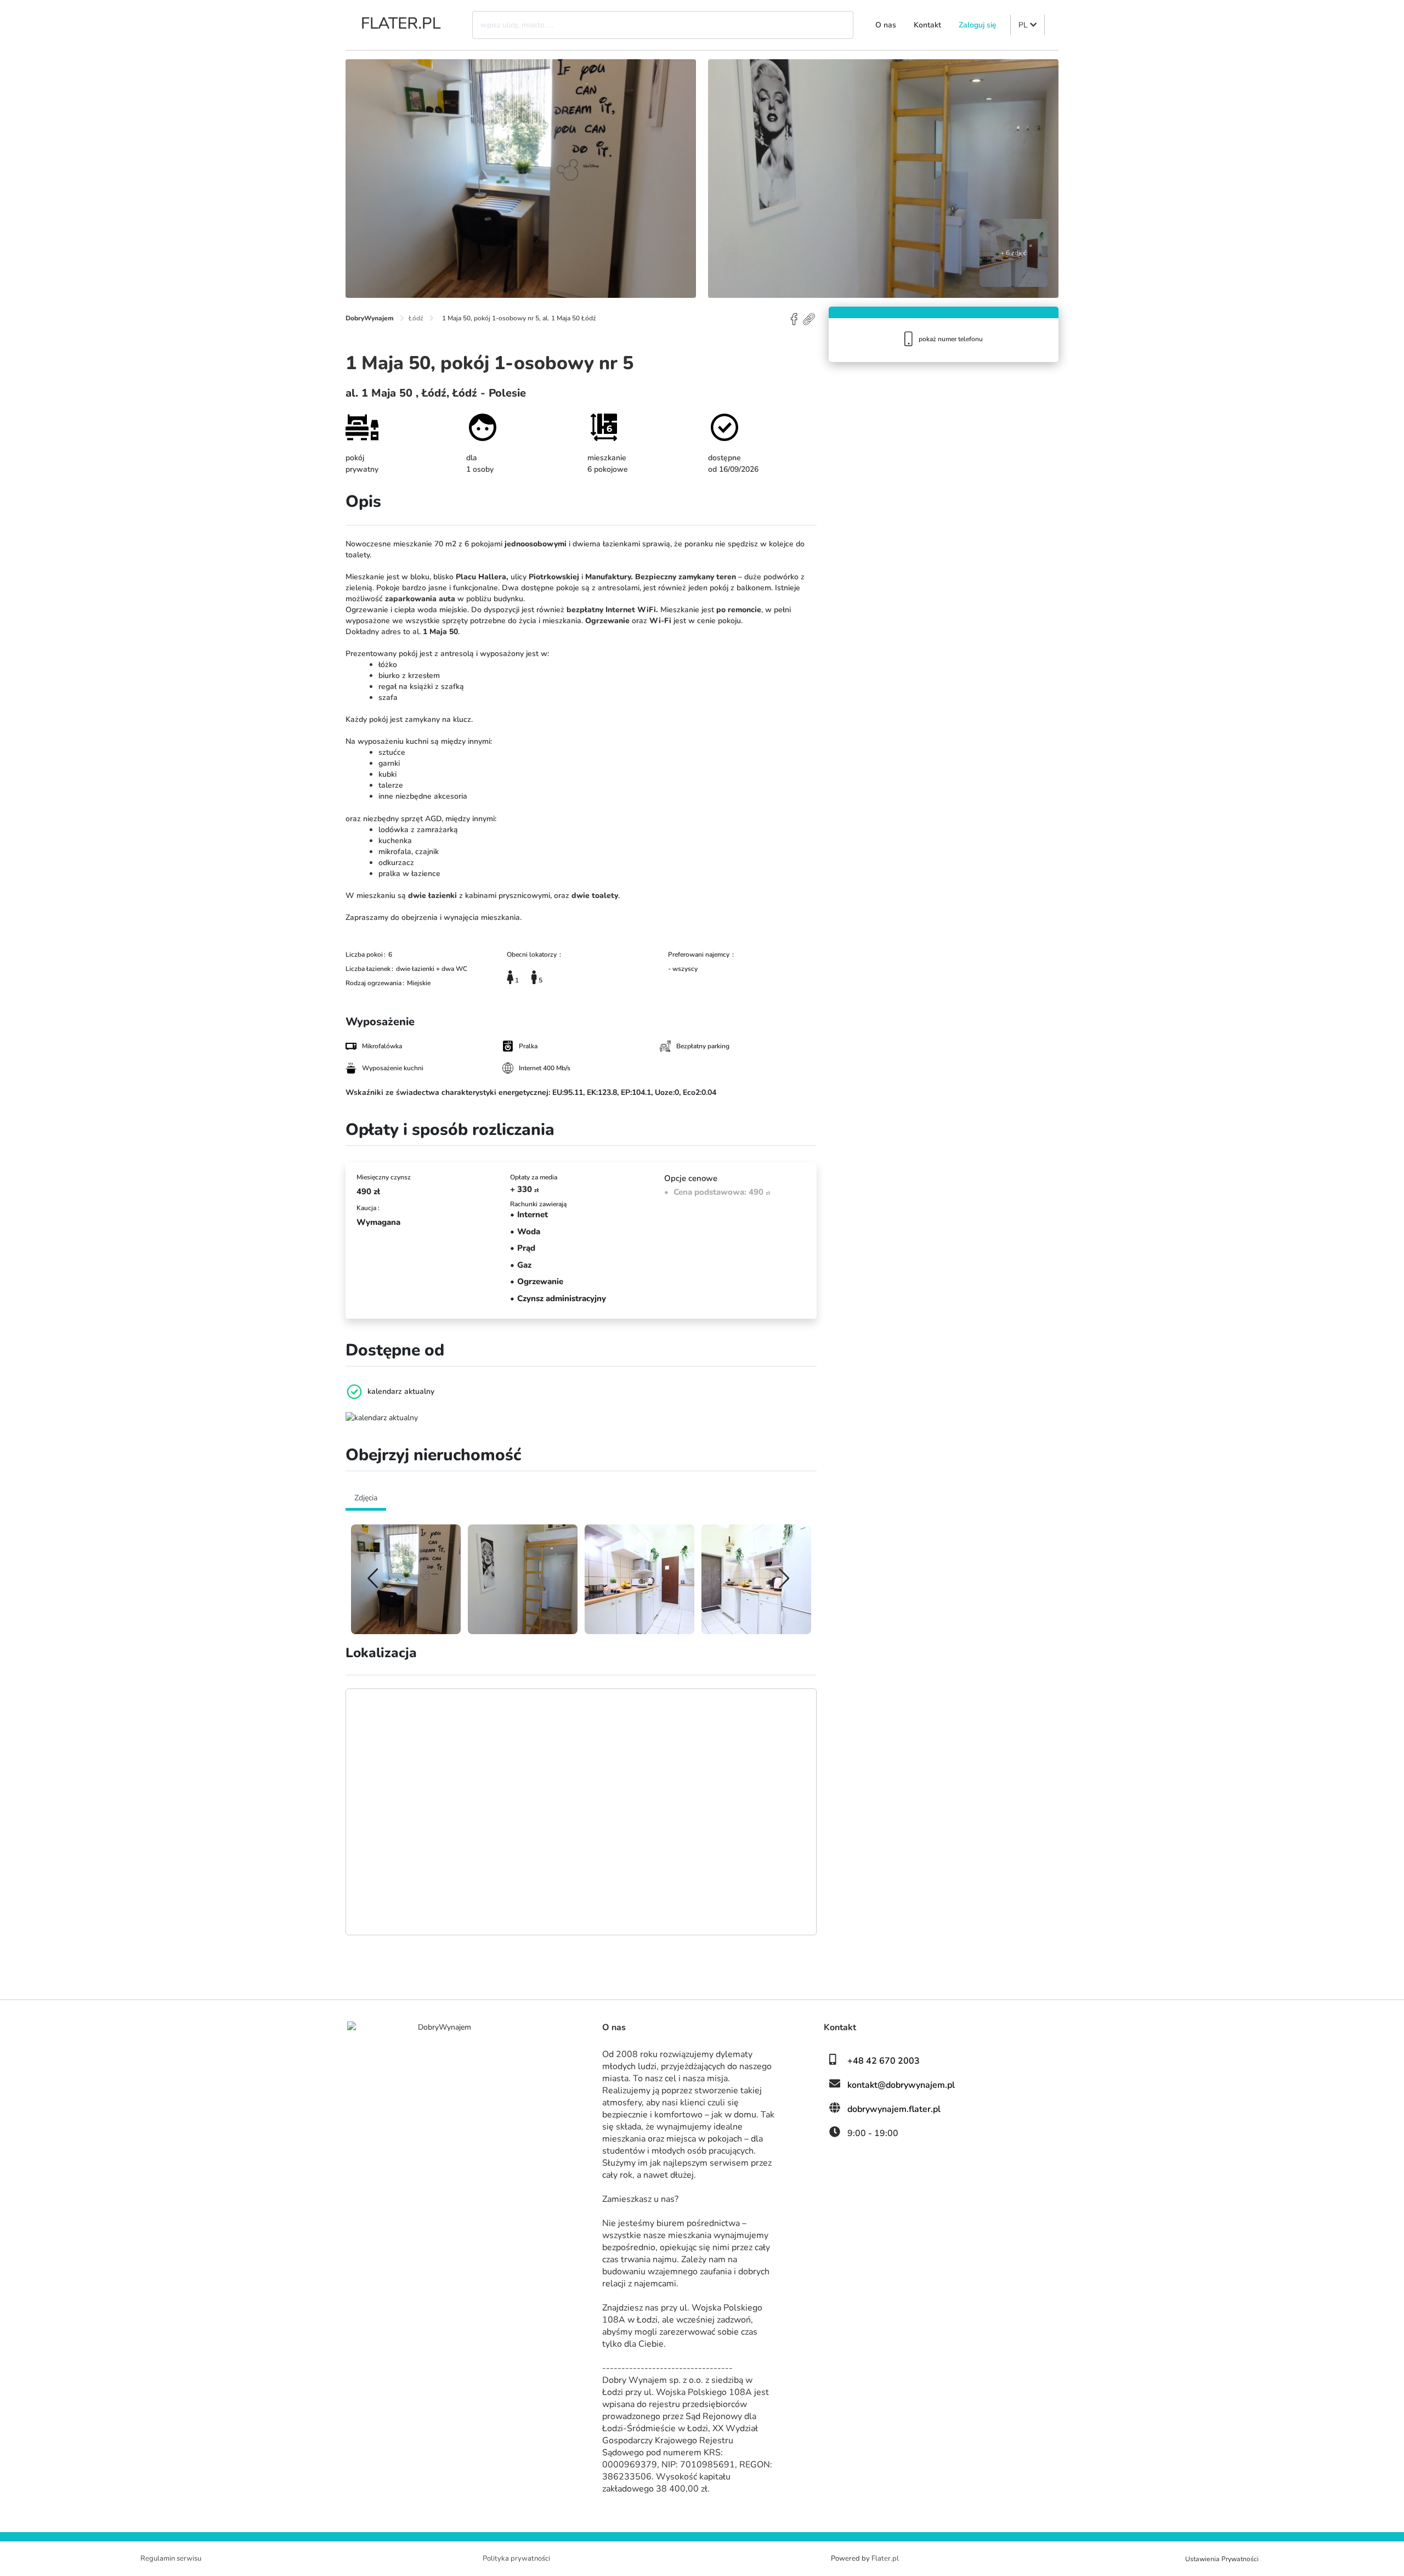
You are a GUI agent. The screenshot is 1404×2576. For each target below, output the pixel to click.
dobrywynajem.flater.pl (894, 2109)
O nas (886, 25)
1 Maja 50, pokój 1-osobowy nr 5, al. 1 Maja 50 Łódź (519, 318)
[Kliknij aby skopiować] (810, 318)
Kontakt (927, 25)
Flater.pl (885, 2558)
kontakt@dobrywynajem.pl (901, 2085)
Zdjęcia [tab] (366, 1498)
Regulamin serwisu (171, 2558)
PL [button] (1024, 25)
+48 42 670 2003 (884, 2061)
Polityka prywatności (516, 2558)
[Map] (581, 1812)
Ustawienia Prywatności (1222, 2559)
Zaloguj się (978, 25)
